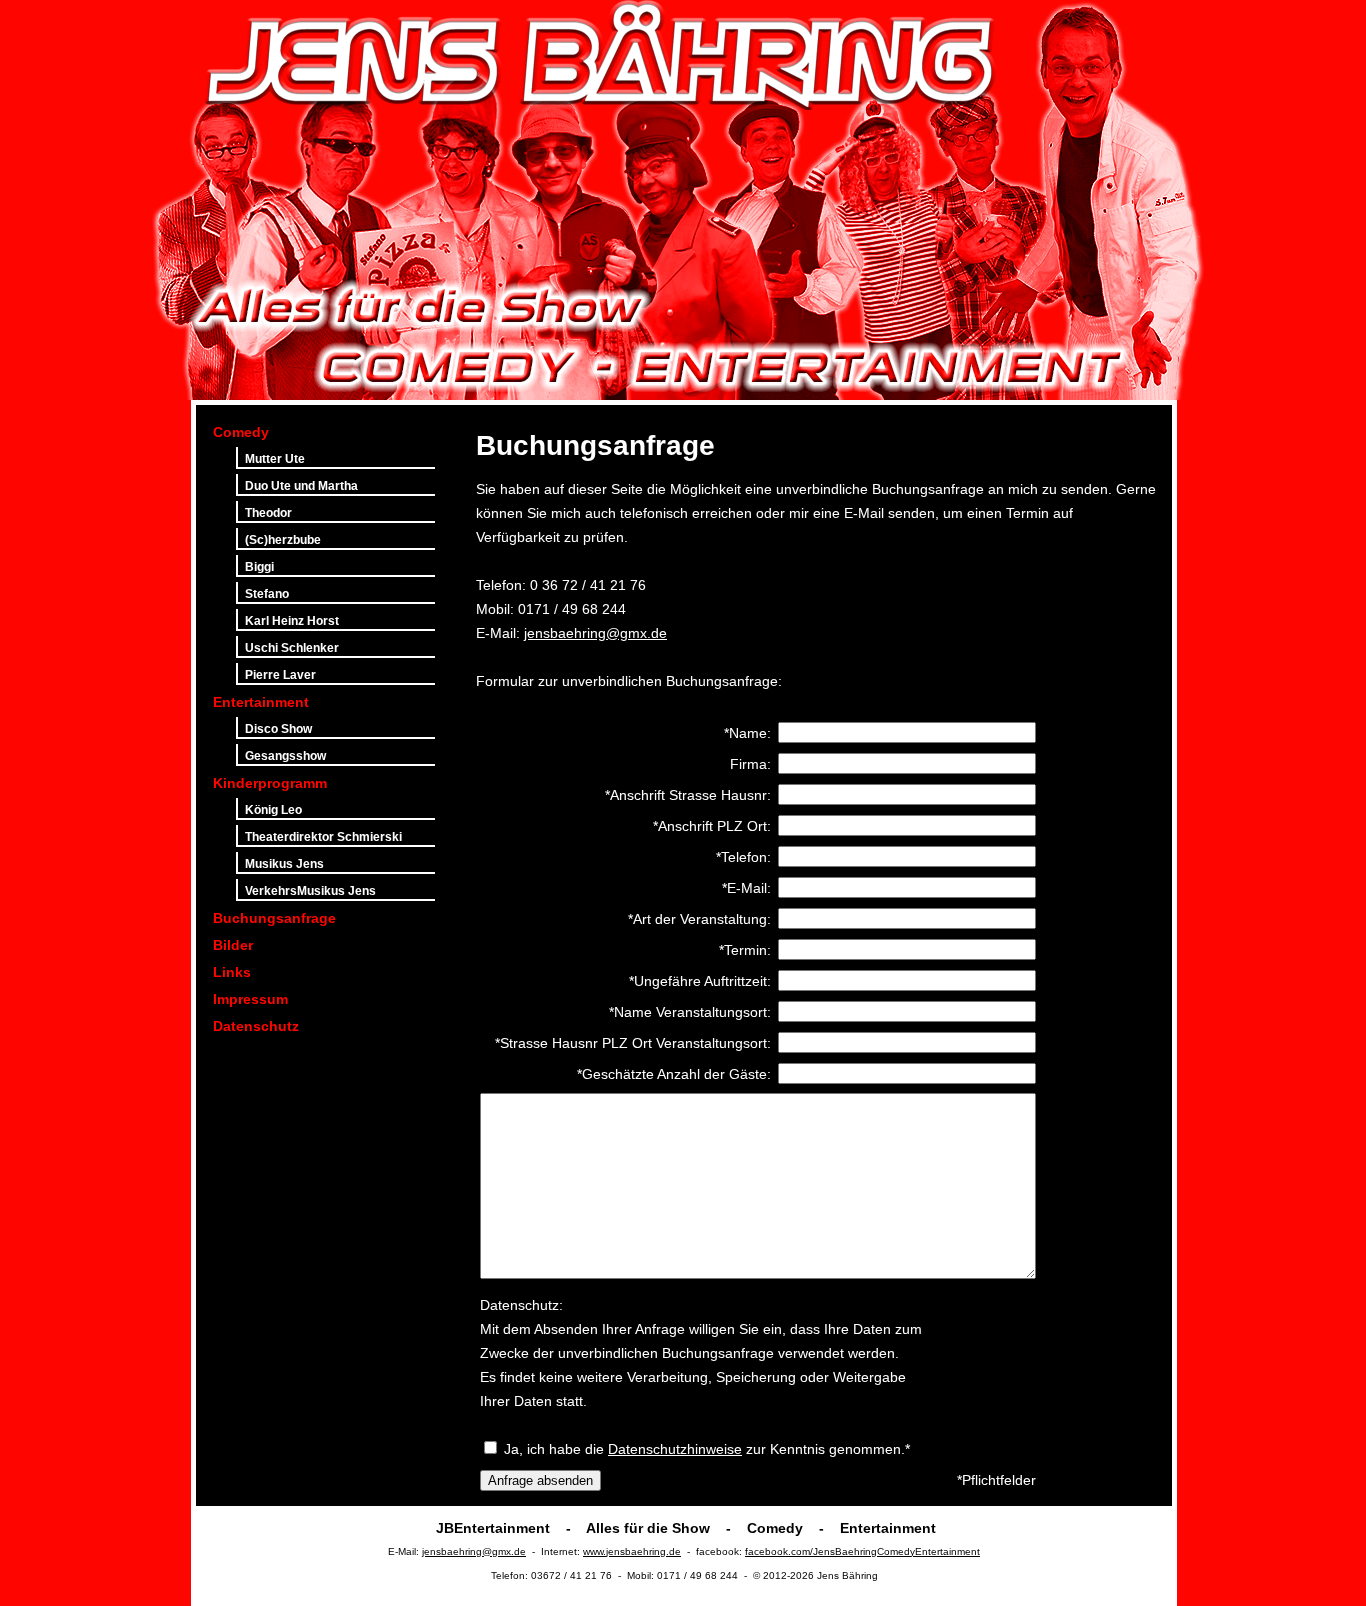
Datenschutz (256, 1026)
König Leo (273, 810)
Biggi (259, 567)
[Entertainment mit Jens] (1091, 200)
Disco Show (278, 729)
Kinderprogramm (270, 783)
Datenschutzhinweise (675, 1449)
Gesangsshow (285, 756)
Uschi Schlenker (292, 648)
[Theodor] (977, 200)
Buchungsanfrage (274, 918)
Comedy (241, 432)
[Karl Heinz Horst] (555, 200)
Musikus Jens (284, 864)
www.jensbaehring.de (632, 1551)
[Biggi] (872, 200)
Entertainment (261, 702)
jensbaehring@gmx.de (595, 633)
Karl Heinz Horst (292, 621)
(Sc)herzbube (283, 540)
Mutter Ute (275, 459)
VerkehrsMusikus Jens (310, 891)
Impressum (250, 999)
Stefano (267, 594)
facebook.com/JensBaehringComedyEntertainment (862, 1551)
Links (232, 972)
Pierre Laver (280, 675)
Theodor (268, 513)
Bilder (233, 945)
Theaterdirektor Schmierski (323, 837)
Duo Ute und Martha (301, 486)
